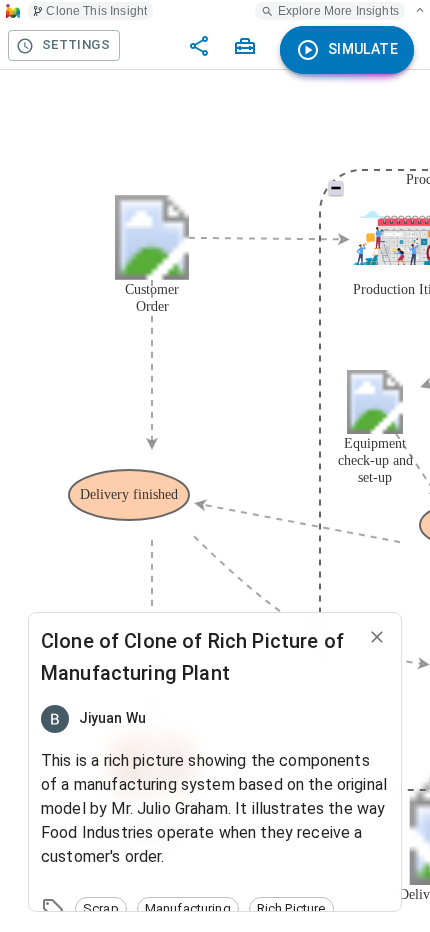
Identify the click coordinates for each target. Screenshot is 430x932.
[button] (101, 909)
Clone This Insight (96, 11)
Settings (76, 44)
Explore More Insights (338, 11)
